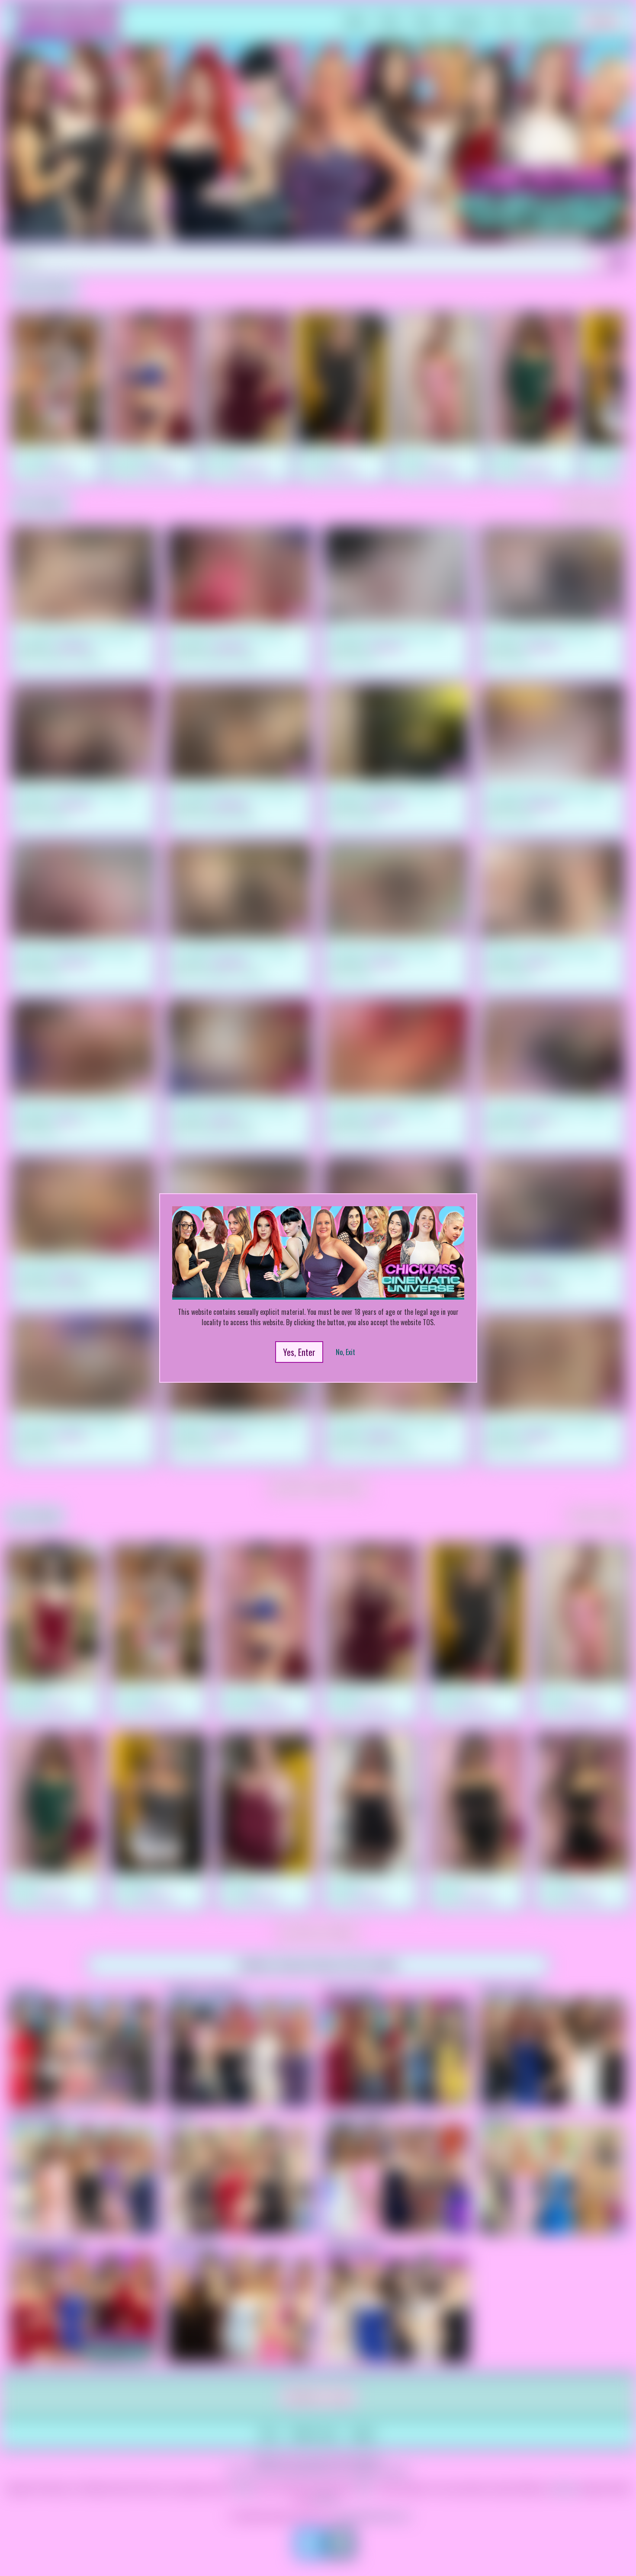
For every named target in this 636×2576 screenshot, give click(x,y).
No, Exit (345, 1352)
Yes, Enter (299, 1352)
